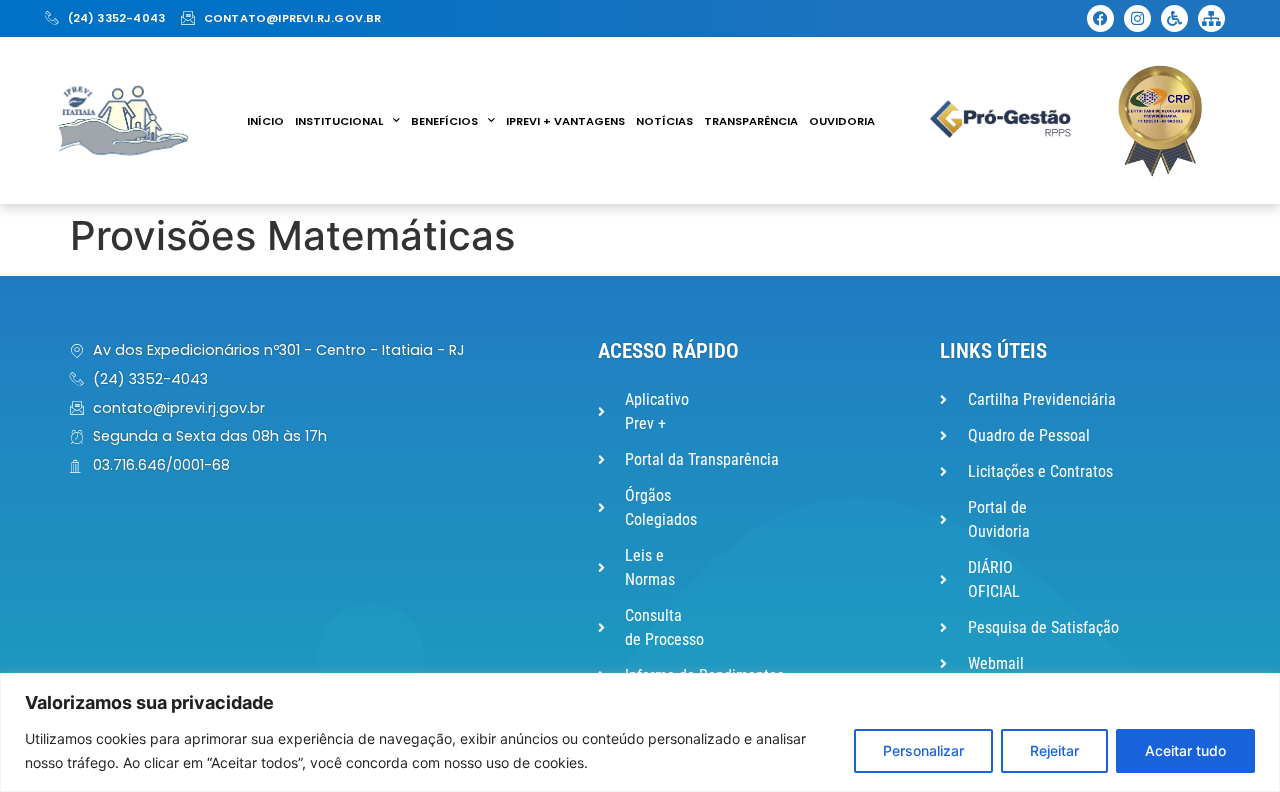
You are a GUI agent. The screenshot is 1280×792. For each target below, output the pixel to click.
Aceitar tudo (1185, 750)
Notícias (664, 121)
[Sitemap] (1211, 18)
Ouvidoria (842, 121)
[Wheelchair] (1174, 18)
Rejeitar (1054, 750)
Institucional (339, 121)
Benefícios (444, 121)
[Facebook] (1100, 18)
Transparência (751, 121)
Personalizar (923, 750)
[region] (640, 732)
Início (265, 121)
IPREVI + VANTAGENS (565, 121)
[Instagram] (1137, 18)
